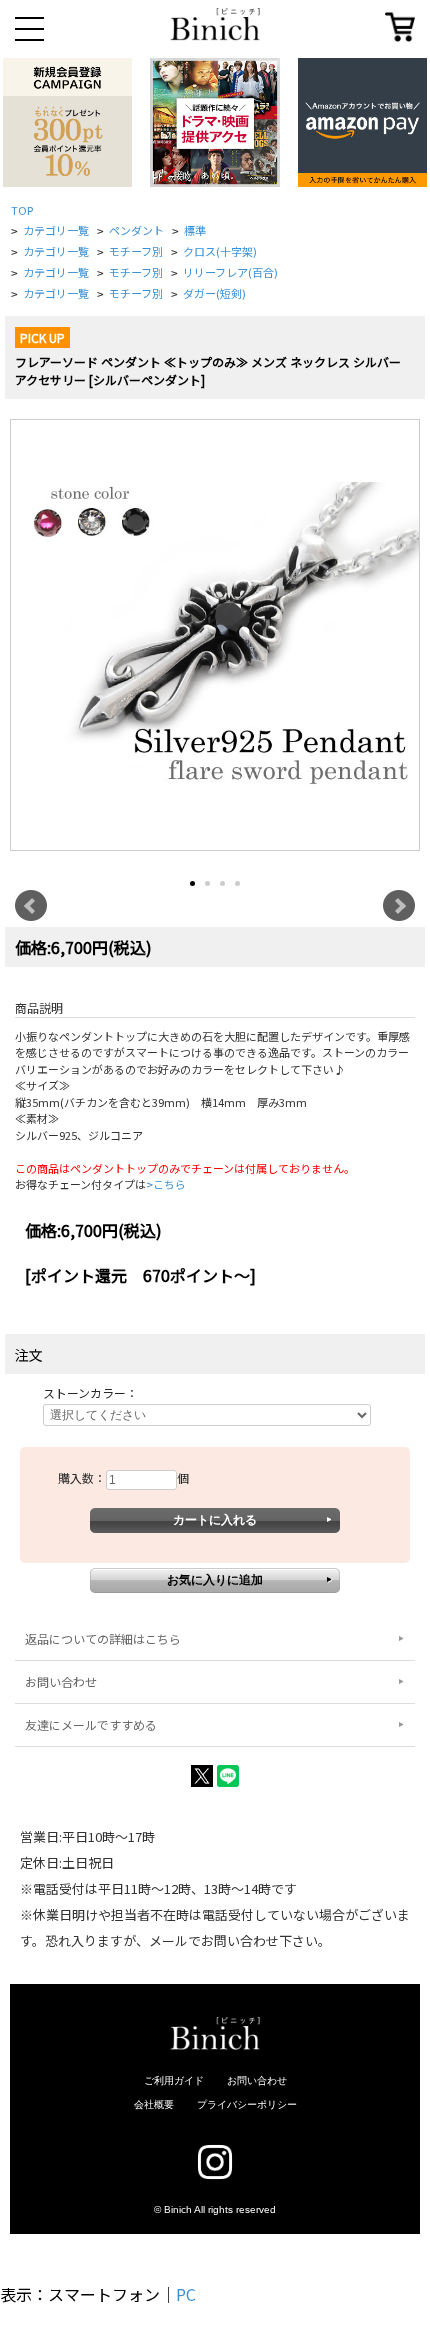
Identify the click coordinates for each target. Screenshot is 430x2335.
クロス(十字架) (220, 251)
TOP (22, 210)
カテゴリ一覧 (56, 230)
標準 (195, 230)
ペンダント (136, 230)
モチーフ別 (136, 251)
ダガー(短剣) (214, 293)
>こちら (166, 1184)
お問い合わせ (61, 1681)
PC (186, 2294)
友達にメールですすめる (91, 1724)
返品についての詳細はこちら (103, 1638)
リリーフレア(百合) (230, 272)
